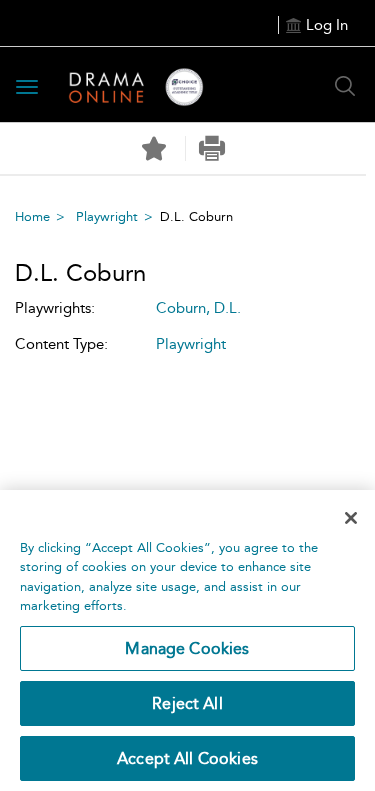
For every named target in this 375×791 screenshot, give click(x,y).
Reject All (187, 703)
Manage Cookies (187, 648)
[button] (212, 148)
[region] (187, 640)
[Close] (351, 518)
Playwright (107, 216)
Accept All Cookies (187, 758)
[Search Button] (345, 86)
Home (32, 216)
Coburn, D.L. (198, 308)
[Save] (154, 149)
